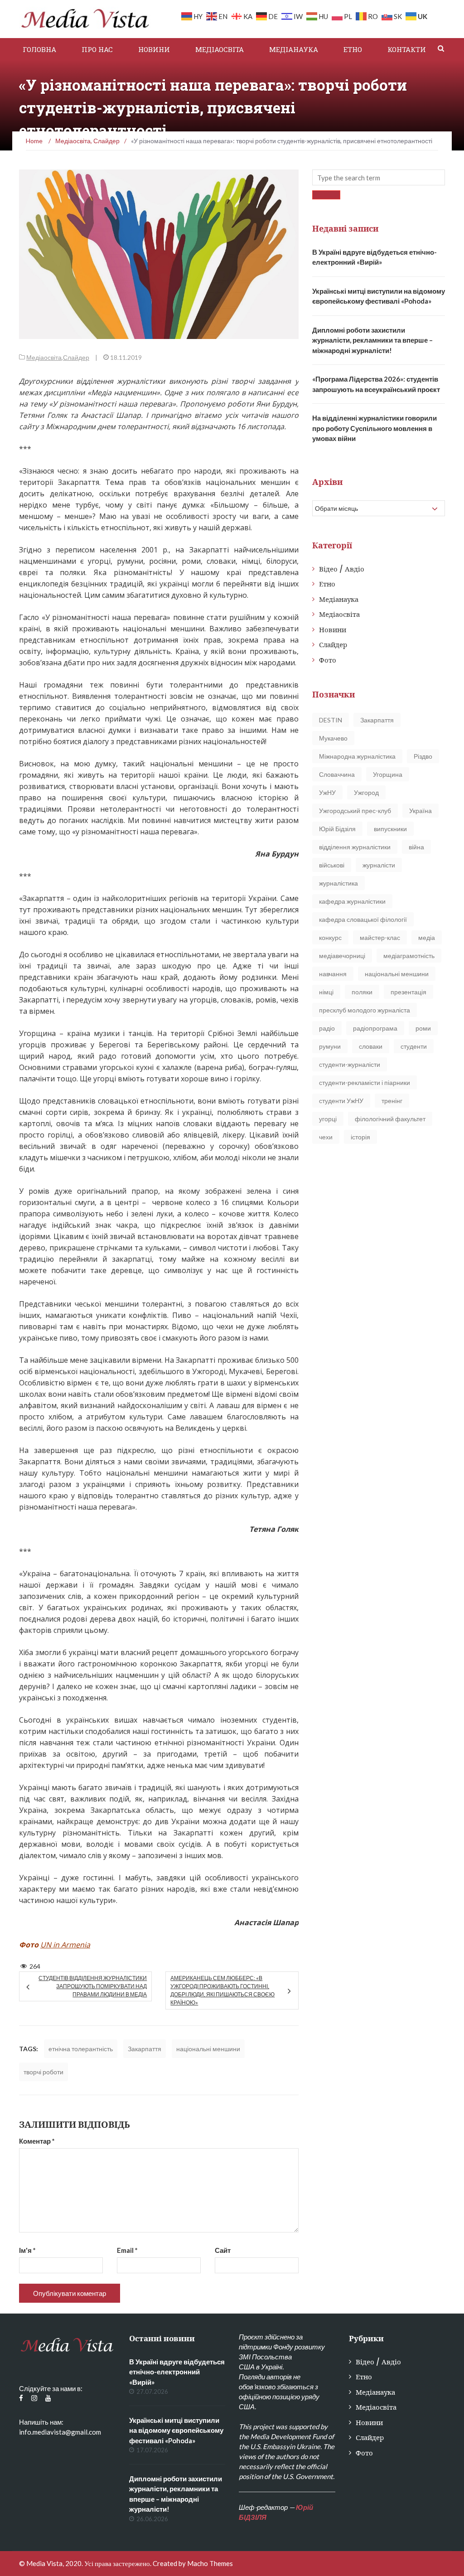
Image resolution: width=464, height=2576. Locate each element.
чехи (326, 1137)
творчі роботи (43, 2072)
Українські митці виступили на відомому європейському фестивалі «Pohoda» (176, 2430)
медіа (427, 937)
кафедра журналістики (352, 901)
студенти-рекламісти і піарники (365, 1082)
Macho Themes (210, 2563)
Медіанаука (294, 49)
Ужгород (366, 792)
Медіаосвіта (220, 49)
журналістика (338, 883)
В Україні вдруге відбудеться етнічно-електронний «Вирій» (177, 2372)
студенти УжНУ (341, 1101)
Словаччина (337, 774)
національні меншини (208, 2049)
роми (423, 1028)
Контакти (407, 49)
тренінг (392, 1101)
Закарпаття (145, 2049)
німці (326, 992)
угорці (328, 1119)
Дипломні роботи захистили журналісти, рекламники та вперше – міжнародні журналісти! (372, 340)
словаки (371, 1046)
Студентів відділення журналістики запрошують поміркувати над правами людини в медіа (93, 1986)
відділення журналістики (355, 847)
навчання (333, 974)
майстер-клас (380, 937)
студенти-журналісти (350, 1064)
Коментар (37, 2141)
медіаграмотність (409, 956)
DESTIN (331, 720)
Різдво (423, 756)
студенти (414, 1046)
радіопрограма (375, 1028)
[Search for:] (379, 177)
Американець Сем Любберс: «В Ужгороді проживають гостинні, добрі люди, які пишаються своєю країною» (222, 1990)
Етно (353, 49)
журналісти (379, 865)
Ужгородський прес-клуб (355, 811)
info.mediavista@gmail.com (60, 2432)
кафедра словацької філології (363, 919)
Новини (154, 49)
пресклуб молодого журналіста (365, 1010)
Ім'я (27, 2250)
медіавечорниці (342, 956)
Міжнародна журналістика (357, 756)
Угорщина (388, 774)
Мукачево (333, 738)
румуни (330, 1046)
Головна (39, 49)
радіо (327, 1028)
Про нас (97, 49)
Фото (328, 660)
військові (332, 865)
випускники (390, 829)
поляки (362, 992)
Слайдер (76, 357)
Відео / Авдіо (342, 569)
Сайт (223, 2250)
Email (127, 2250)
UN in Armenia (65, 1945)
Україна (420, 811)
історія (360, 1137)
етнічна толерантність (81, 2049)
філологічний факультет (390, 1119)
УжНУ (327, 792)
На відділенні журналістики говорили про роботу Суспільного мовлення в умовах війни (375, 428)
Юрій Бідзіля (337, 829)
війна (416, 847)
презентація (408, 992)
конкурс (330, 937)
